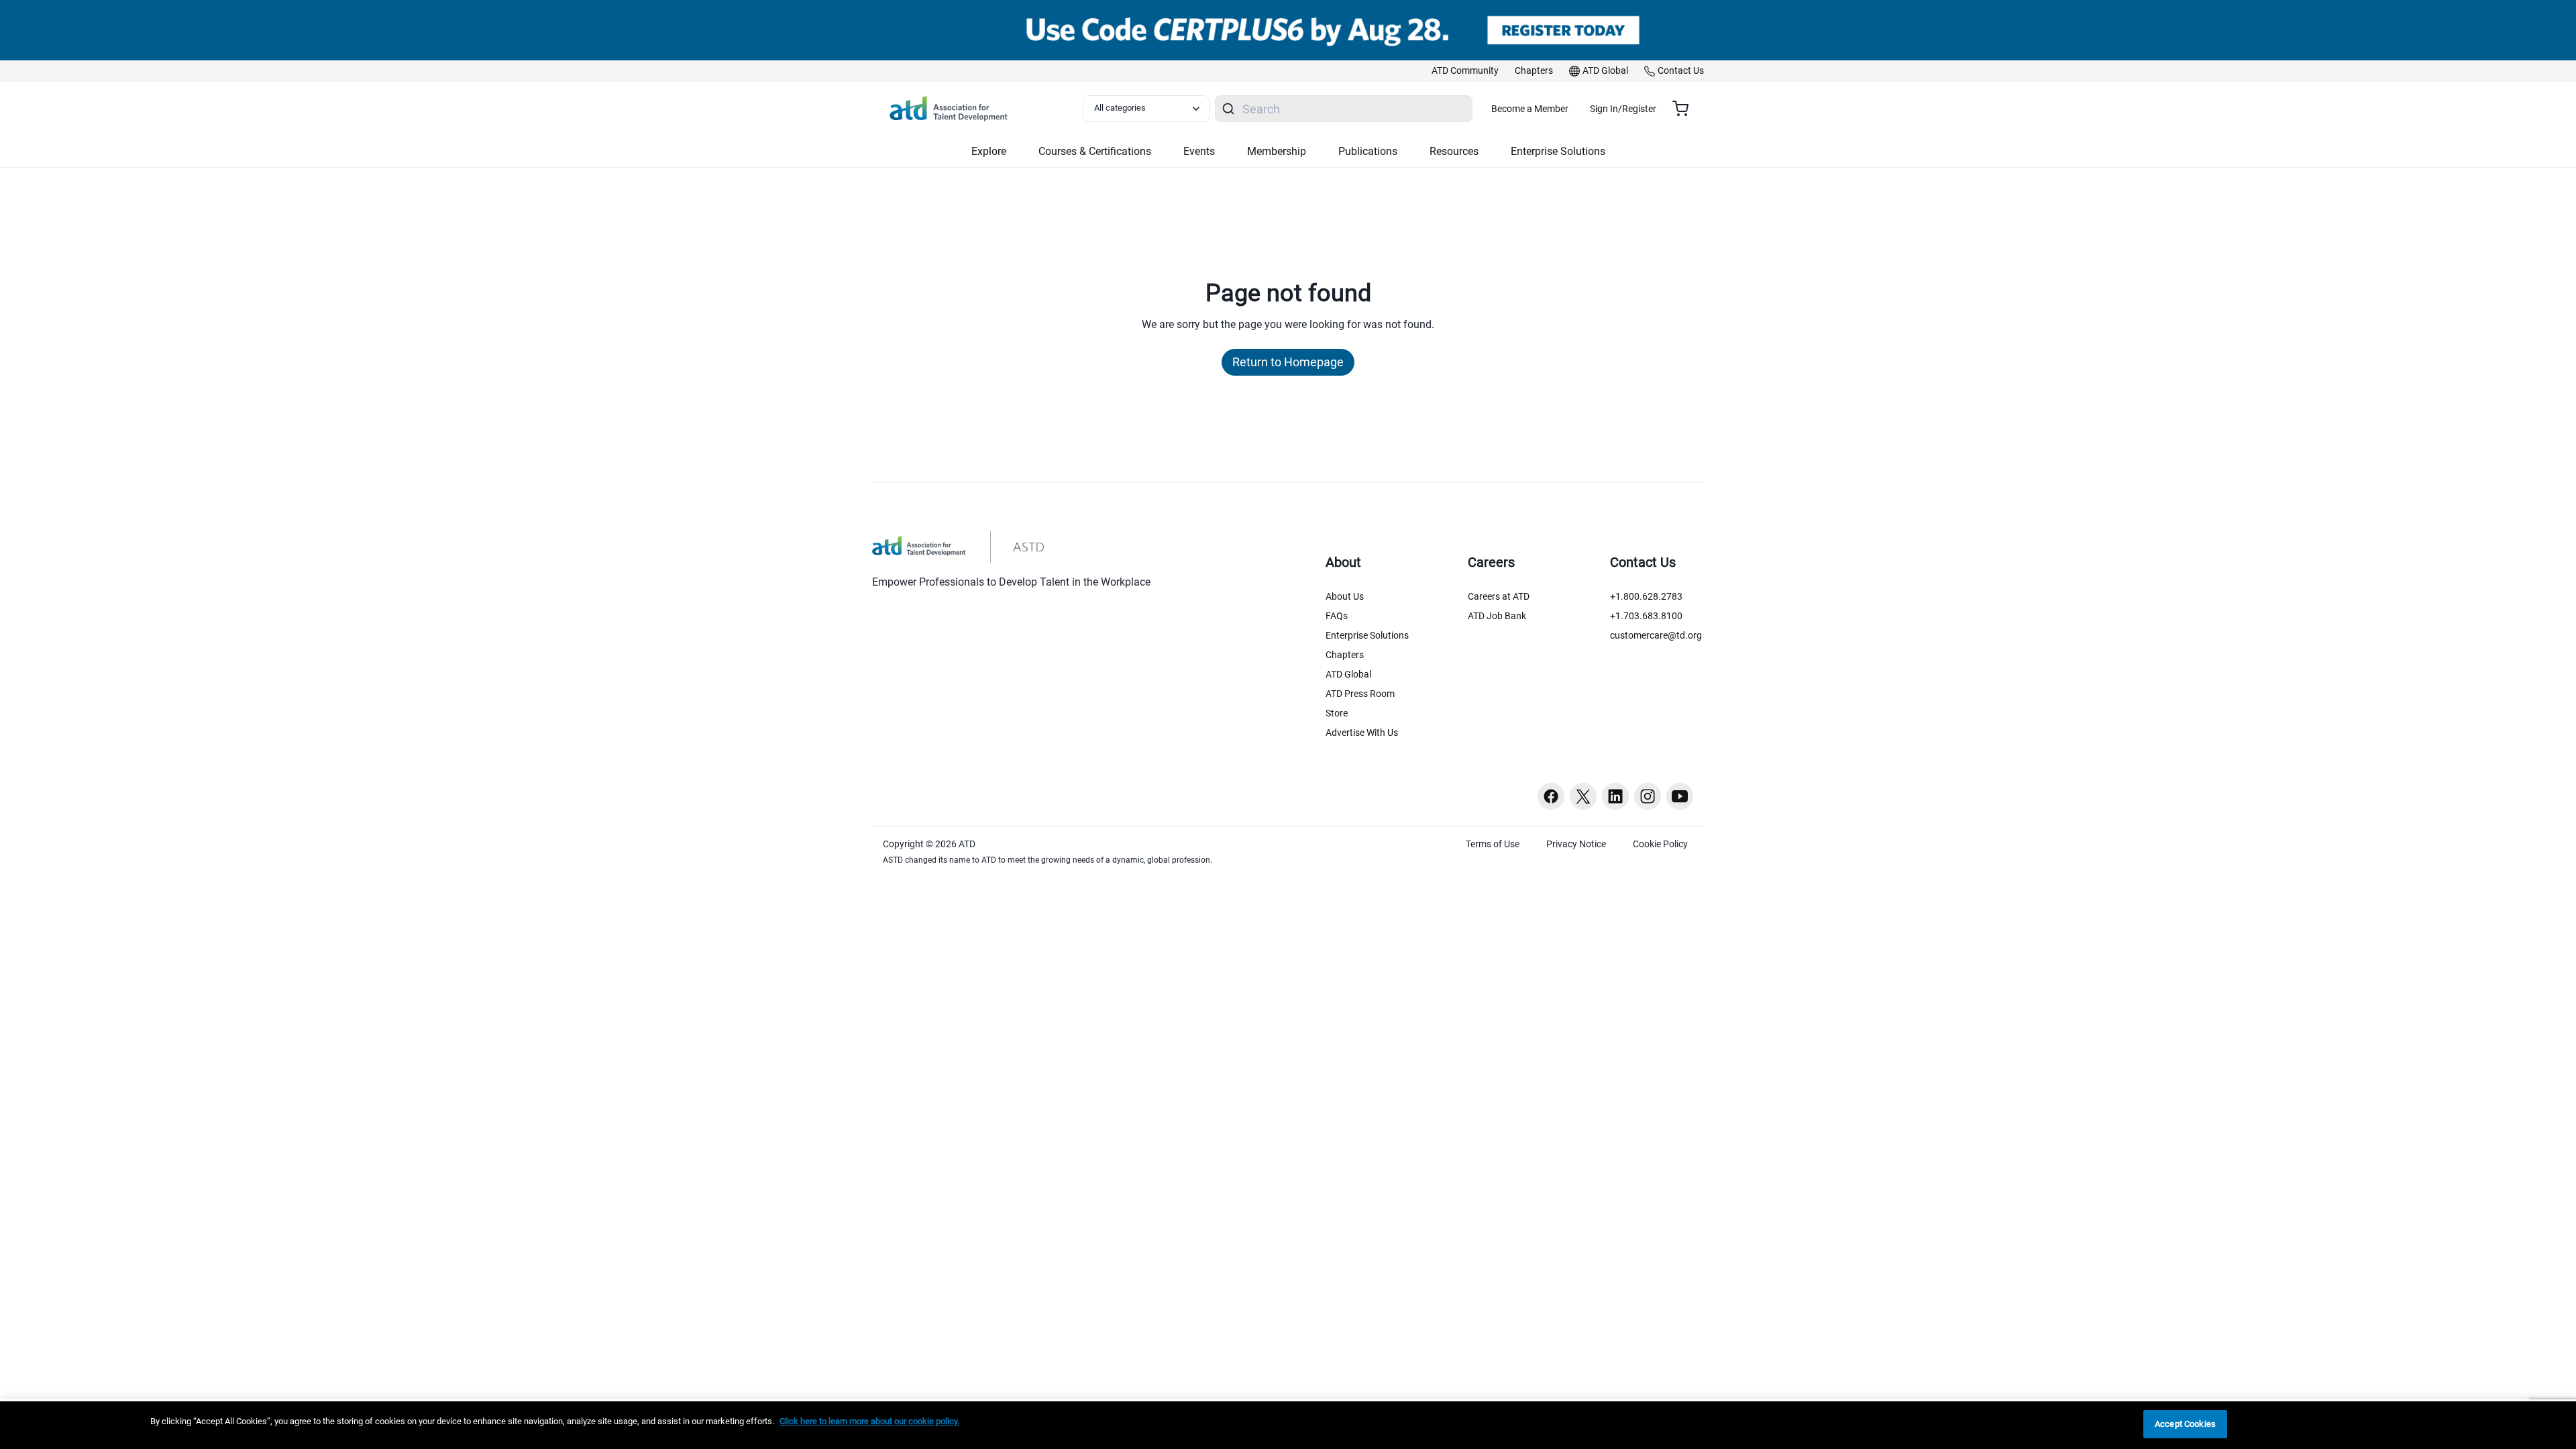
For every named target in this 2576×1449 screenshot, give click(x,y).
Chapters (1345, 655)
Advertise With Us (1362, 733)
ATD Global (1348, 674)
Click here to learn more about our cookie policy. (869, 1421)
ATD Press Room (1360, 694)
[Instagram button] (1648, 796)
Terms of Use (1493, 844)
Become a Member (1530, 109)
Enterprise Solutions (1367, 635)
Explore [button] (989, 151)
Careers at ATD (1499, 596)
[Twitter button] (1583, 796)
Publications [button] (1368, 151)
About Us (1345, 596)
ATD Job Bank (1497, 616)
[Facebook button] (1551, 796)
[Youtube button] (1680, 796)
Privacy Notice (1576, 844)
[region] (1288, 1425)
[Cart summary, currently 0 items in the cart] (1685, 109)
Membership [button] (1277, 151)
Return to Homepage (1288, 362)
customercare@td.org (1656, 635)
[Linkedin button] (1615, 796)
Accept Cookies (2185, 1424)
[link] (1465, 71)
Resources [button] (1454, 151)
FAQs (1337, 616)
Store (1337, 713)
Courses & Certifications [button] (1095, 151)
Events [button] (1199, 151)
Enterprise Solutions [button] (1558, 151)
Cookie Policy (1660, 844)
